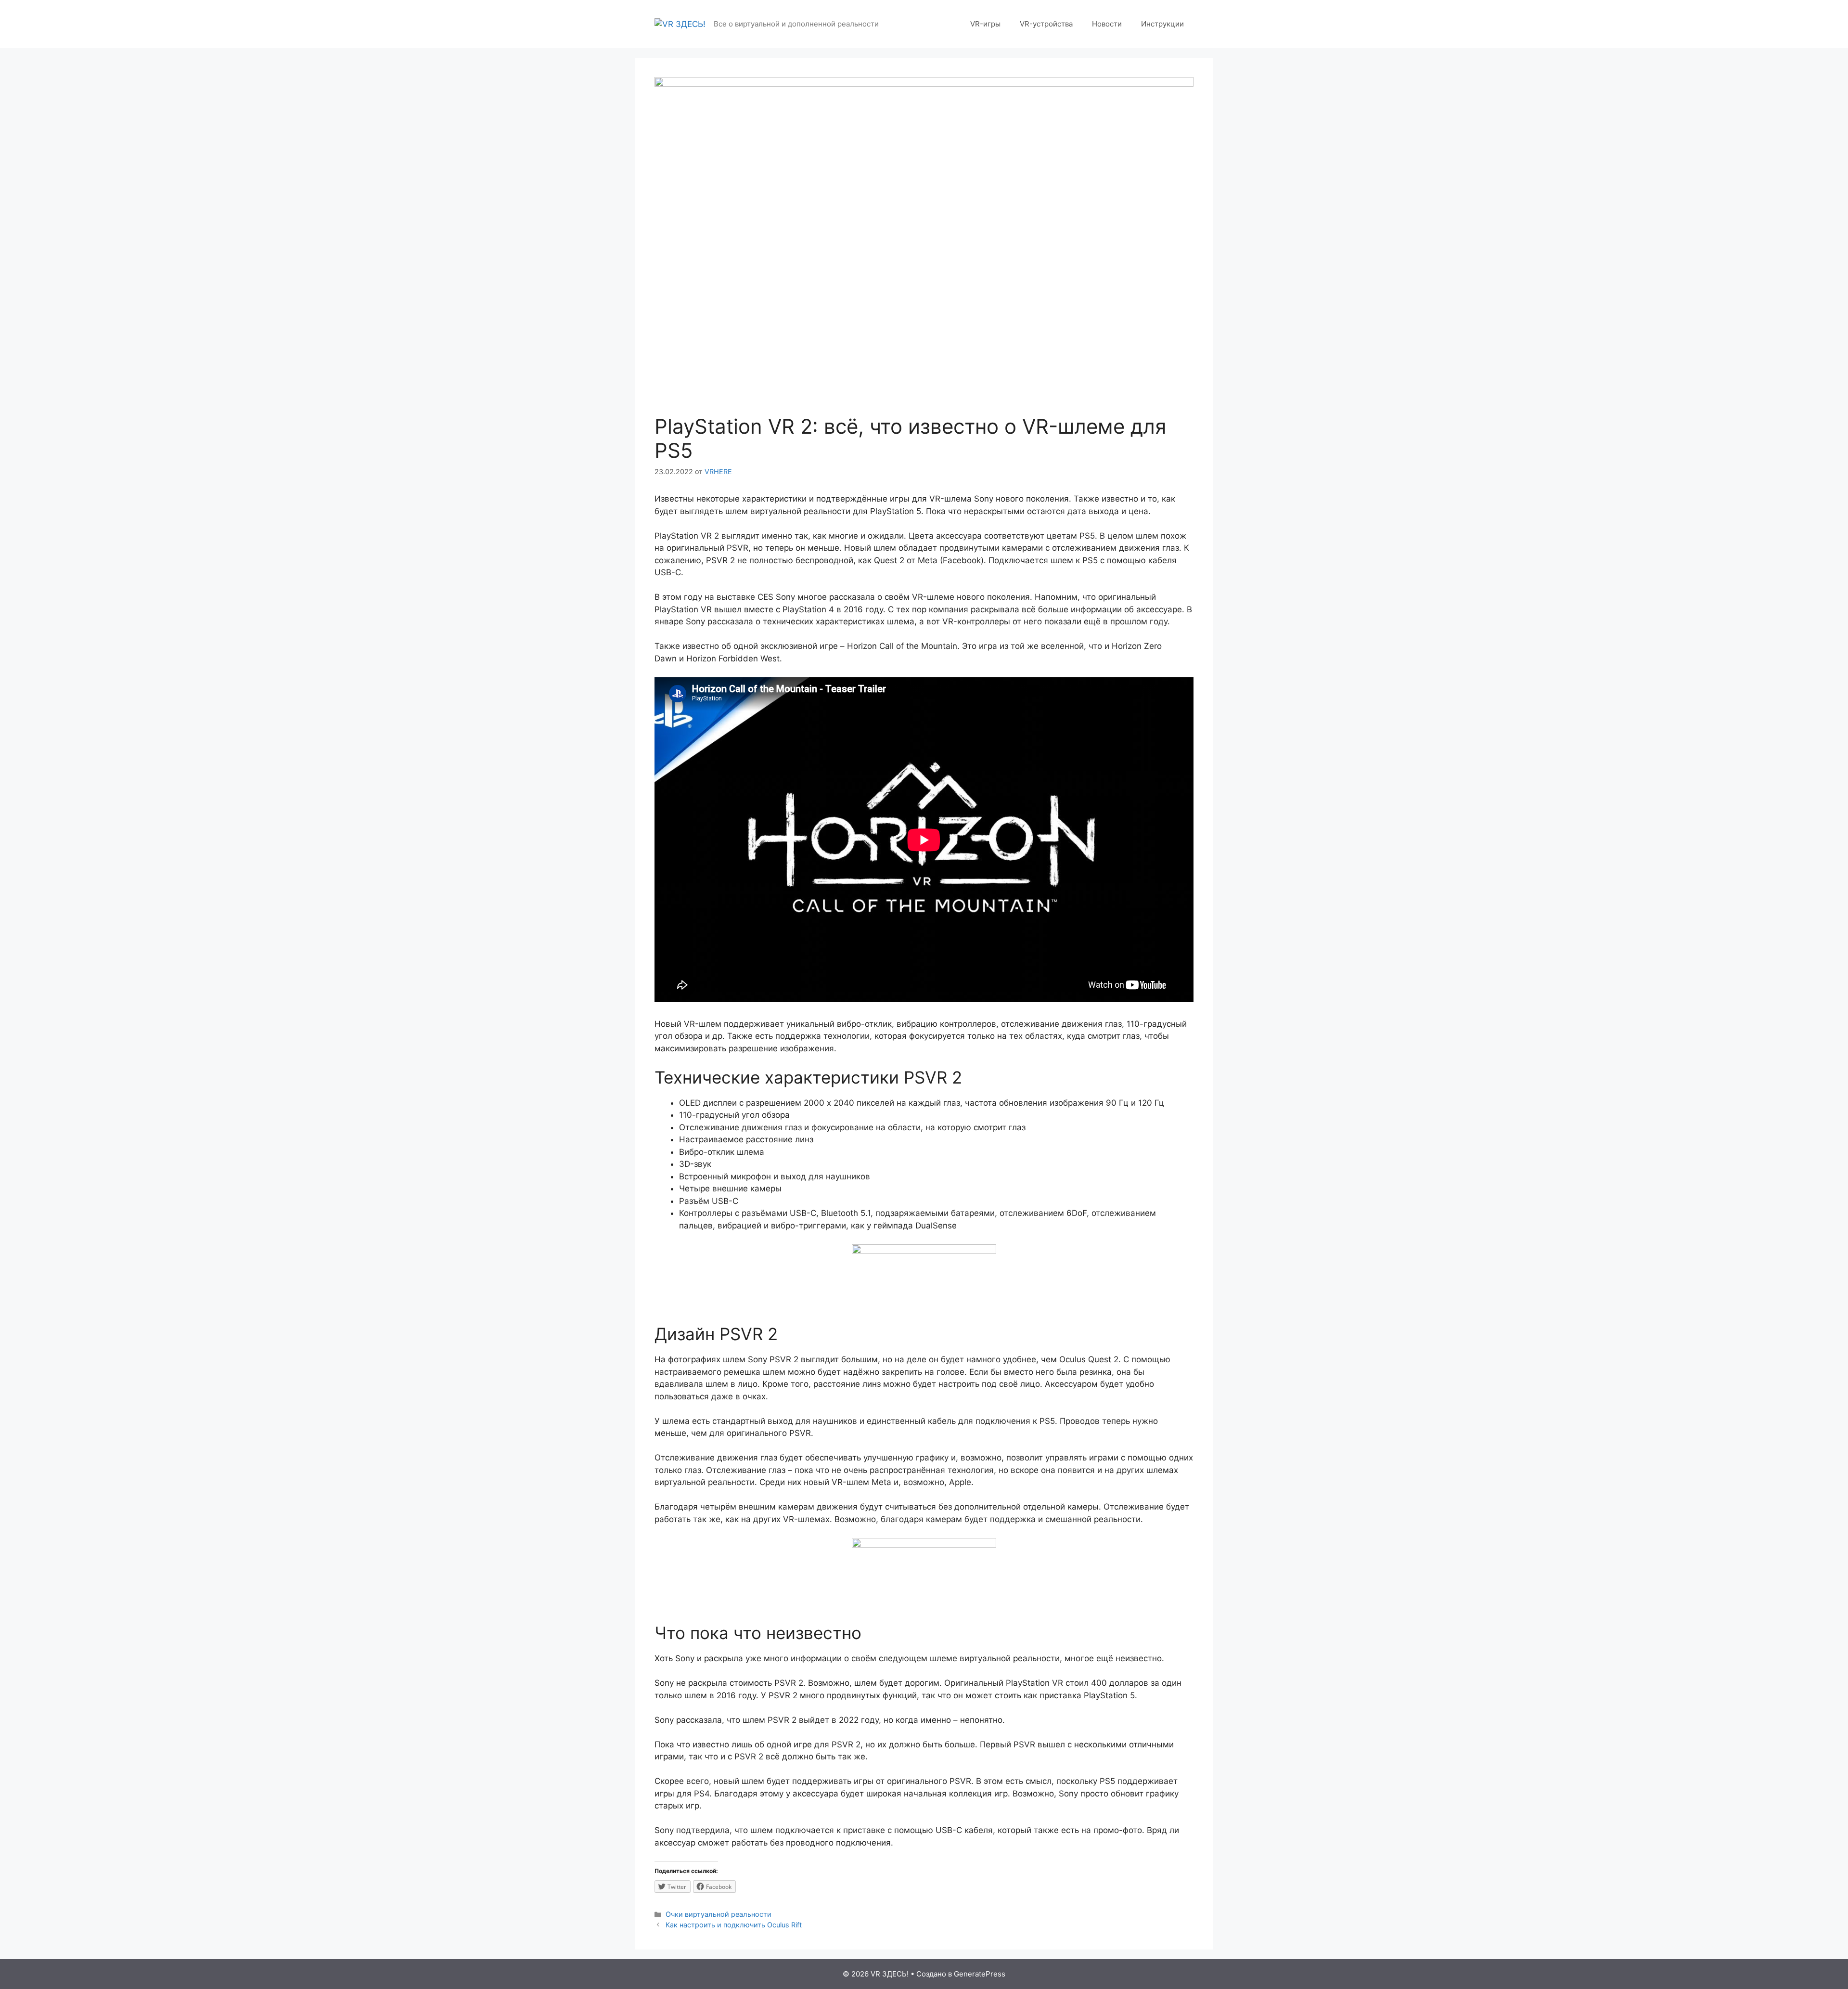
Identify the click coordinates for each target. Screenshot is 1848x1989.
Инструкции (1162, 24)
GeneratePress (980, 1974)
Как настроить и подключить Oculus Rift (734, 1925)
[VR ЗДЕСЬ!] (680, 24)
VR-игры (985, 24)
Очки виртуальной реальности (719, 1914)
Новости (1107, 24)
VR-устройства (1046, 24)
